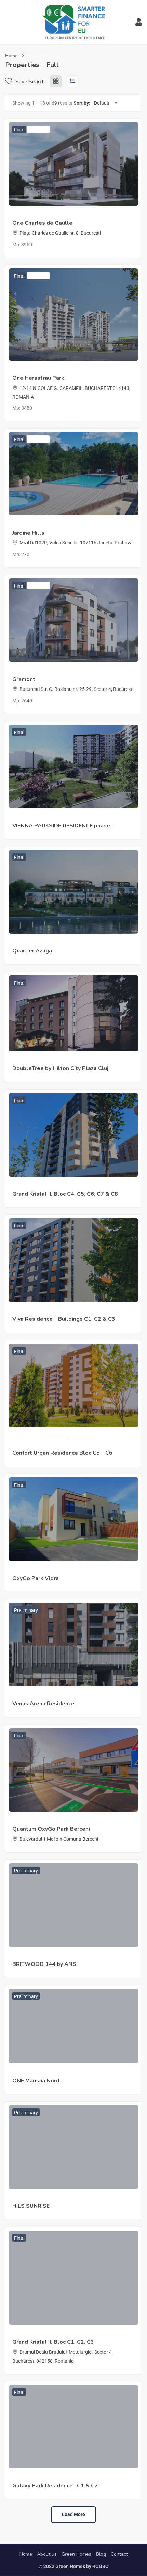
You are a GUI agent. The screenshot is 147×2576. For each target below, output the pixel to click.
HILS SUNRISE (31, 2206)
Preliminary (26, 1610)
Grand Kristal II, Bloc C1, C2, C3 (53, 2342)
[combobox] (105, 103)
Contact (119, 2554)
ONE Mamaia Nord (36, 2081)
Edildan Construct (31, 2334)
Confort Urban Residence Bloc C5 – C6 (62, 1453)
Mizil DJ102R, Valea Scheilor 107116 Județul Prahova (76, 543)
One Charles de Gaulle (42, 223)
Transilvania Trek (30, 1061)
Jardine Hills (28, 533)
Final (19, 130)
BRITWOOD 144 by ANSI (45, 1964)
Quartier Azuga (28, 943)
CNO (17, 671)
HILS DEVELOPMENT (35, 2198)
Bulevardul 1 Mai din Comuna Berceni (59, 1839)
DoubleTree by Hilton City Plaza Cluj (60, 1068)
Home (11, 56)
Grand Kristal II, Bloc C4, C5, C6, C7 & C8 (65, 1194)
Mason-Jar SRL (29, 525)
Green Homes (76, 2554)
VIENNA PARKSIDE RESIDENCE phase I (63, 826)
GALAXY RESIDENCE (34, 2478)
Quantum (22, 1821)
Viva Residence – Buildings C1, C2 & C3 (64, 1319)
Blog (101, 2554)
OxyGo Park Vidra (36, 1578)
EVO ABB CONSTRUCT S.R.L (42, 1696)
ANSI (18, 1956)
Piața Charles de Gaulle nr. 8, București (60, 233)
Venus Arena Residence (43, 1704)
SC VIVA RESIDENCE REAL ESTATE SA (52, 1311)
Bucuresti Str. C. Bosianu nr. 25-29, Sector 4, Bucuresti (76, 689)
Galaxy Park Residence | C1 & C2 (55, 2486)
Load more (73, 2514)
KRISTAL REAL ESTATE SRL (41, 1186)
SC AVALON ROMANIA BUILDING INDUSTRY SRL (64, 1570)
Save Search (29, 82)
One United (24, 215)
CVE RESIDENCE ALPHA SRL (43, 817)
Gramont (24, 679)
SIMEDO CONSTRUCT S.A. (40, 1436)
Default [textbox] (102, 103)
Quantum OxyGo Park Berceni (51, 1829)
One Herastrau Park (38, 378)
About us (47, 2554)
